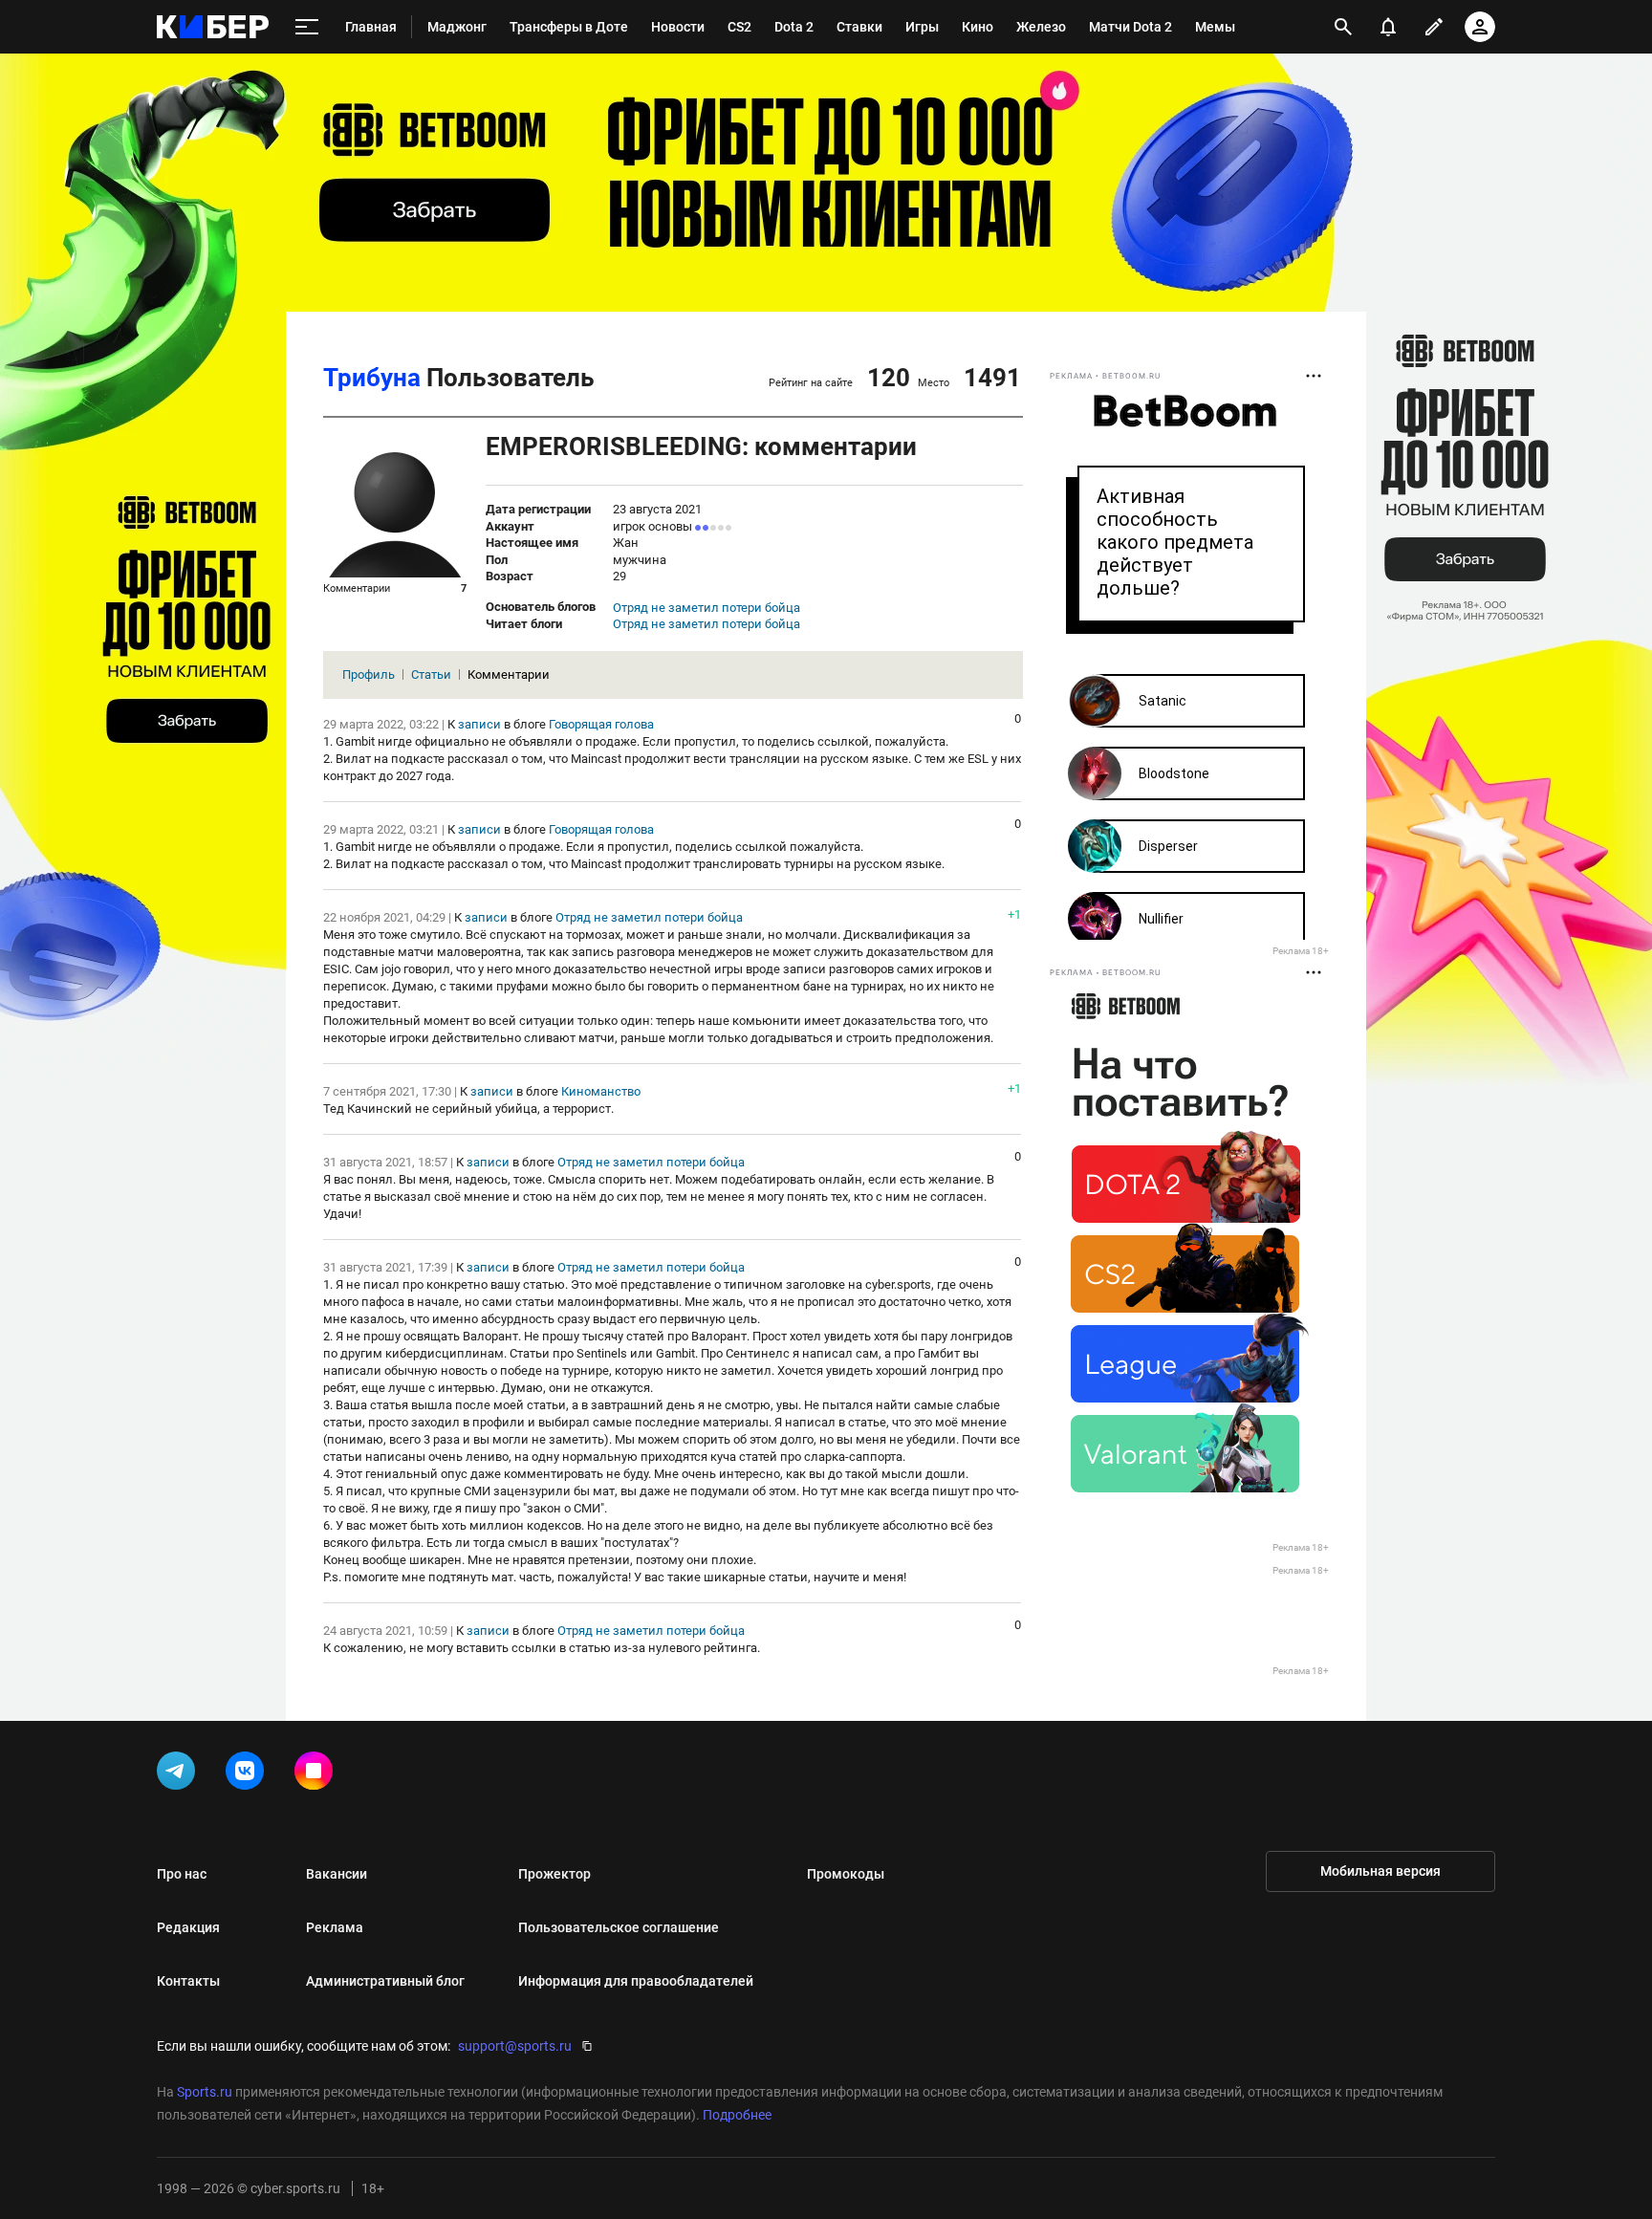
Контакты (188, 1981)
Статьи (431, 674)
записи (479, 724)
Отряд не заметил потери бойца (706, 608)
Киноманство (601, 1091)
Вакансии (337, 1874)
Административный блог (385, 1981)
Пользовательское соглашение (619, 1927)
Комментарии (509, 674)
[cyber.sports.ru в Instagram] (317, 1774)
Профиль (369, 674)
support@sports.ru (515, 2046)
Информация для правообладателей (636, 1981)
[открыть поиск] (1343, 27)
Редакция (188, 1927)
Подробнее (737, 2115)
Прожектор (554, 1874)
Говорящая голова (601, 724)
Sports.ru (205, 2092)
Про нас (182, 1874)
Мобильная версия (1380, 1871)
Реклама (335, 1927)
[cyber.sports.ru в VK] (249, 1774)
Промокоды (846, 1874)
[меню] (307, 27)
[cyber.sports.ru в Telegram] (180, 1774)
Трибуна (372, 378)
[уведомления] (1388, 27)
